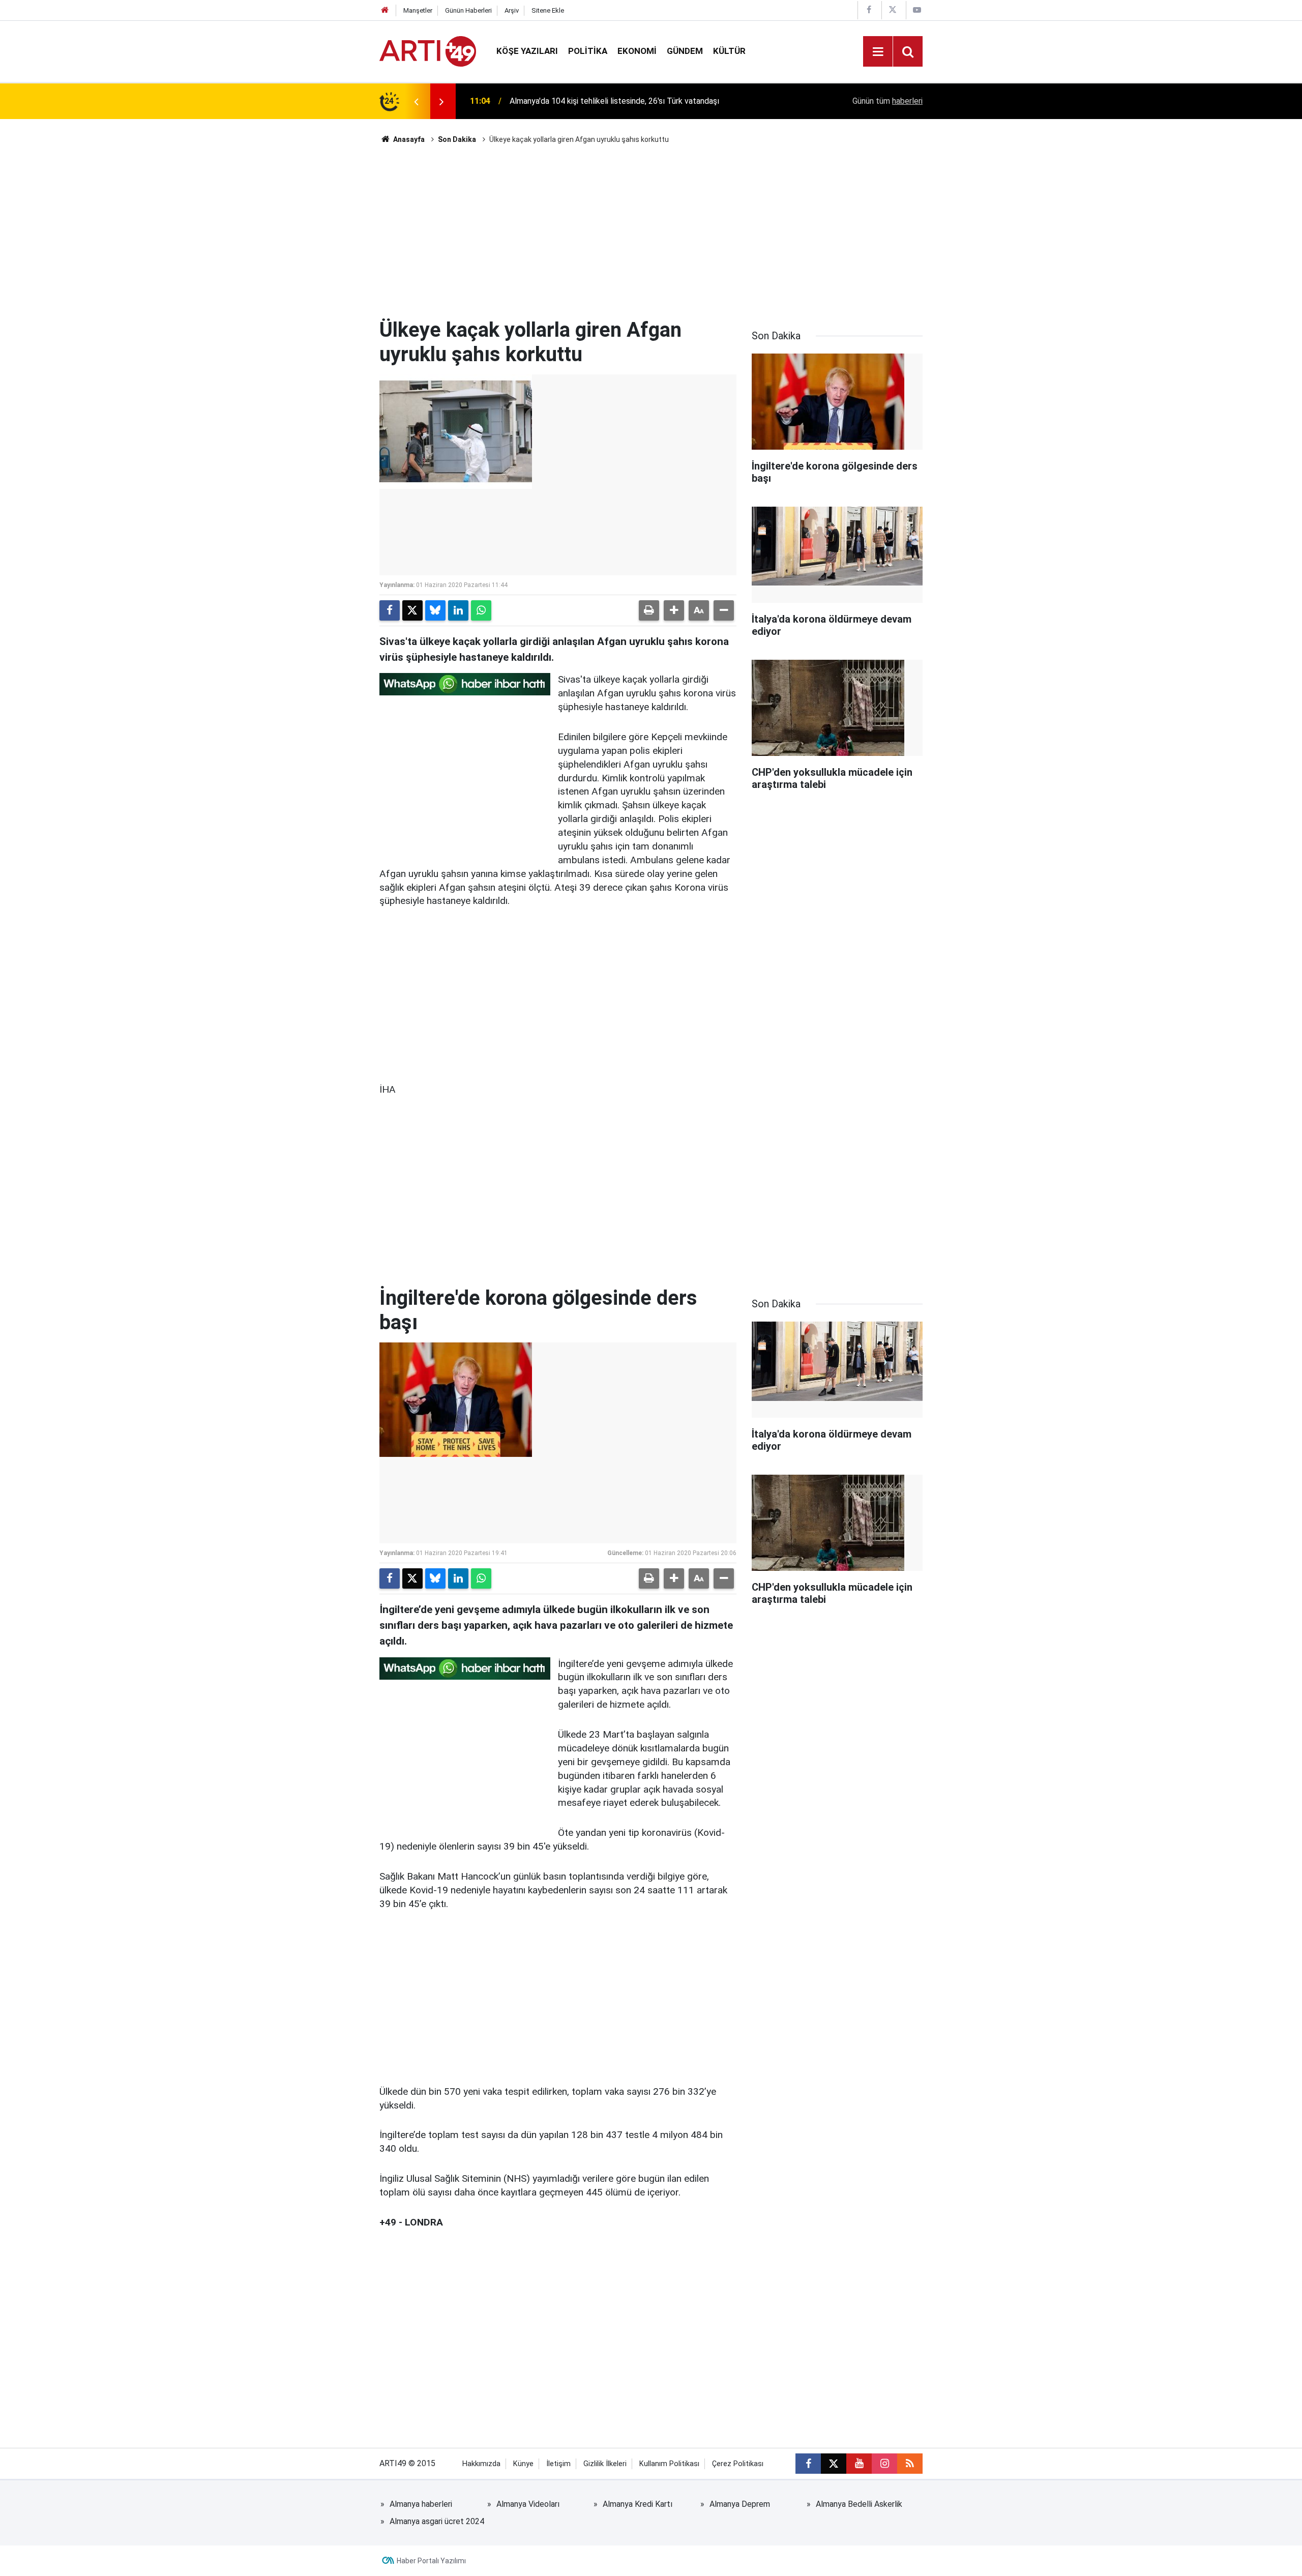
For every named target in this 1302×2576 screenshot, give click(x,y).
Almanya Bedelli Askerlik (859, 2504)
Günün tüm (887, 101)
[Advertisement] (651, 231)
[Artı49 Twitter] (893, 10)
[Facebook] (390, 610)
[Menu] (878, 52)
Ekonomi (637, 51)
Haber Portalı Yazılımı (431, 2561)
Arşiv (512, 10)
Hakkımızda (481, 2464)
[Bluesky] (435, 610)
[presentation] (416, 101)
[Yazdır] (649, 610)
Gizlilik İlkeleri (605, 2464)
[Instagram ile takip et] (884, 2464)
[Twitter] (412, 610)
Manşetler (418, 10)
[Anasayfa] (385, 10)
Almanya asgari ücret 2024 (437, 2521)
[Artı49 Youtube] (917, 10)
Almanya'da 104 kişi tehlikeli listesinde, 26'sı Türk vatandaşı (614, 101)
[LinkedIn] (458, 610)
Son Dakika (457, 139)
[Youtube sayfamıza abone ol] (859, 2464)
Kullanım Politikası (669, 2464)
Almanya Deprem (740, 2504)
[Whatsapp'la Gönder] (481, 610)
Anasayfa (408, 139)
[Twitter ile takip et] (834, 2464)
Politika (588, 51)
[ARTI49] (428, 51)
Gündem (685, 51)
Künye (523, 2464)
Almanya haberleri (421, 2504)
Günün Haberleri (468, 10)
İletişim (558, 2464)
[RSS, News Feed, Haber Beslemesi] (910, 2464)
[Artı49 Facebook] (869, 10)
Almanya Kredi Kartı (638, 2504)
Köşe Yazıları (527, 51)
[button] (674, 610)
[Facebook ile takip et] (808, 2464)
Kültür (729, 51)
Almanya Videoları (528, 2504)
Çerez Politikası (738, 2464)
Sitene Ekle (548, 10)
